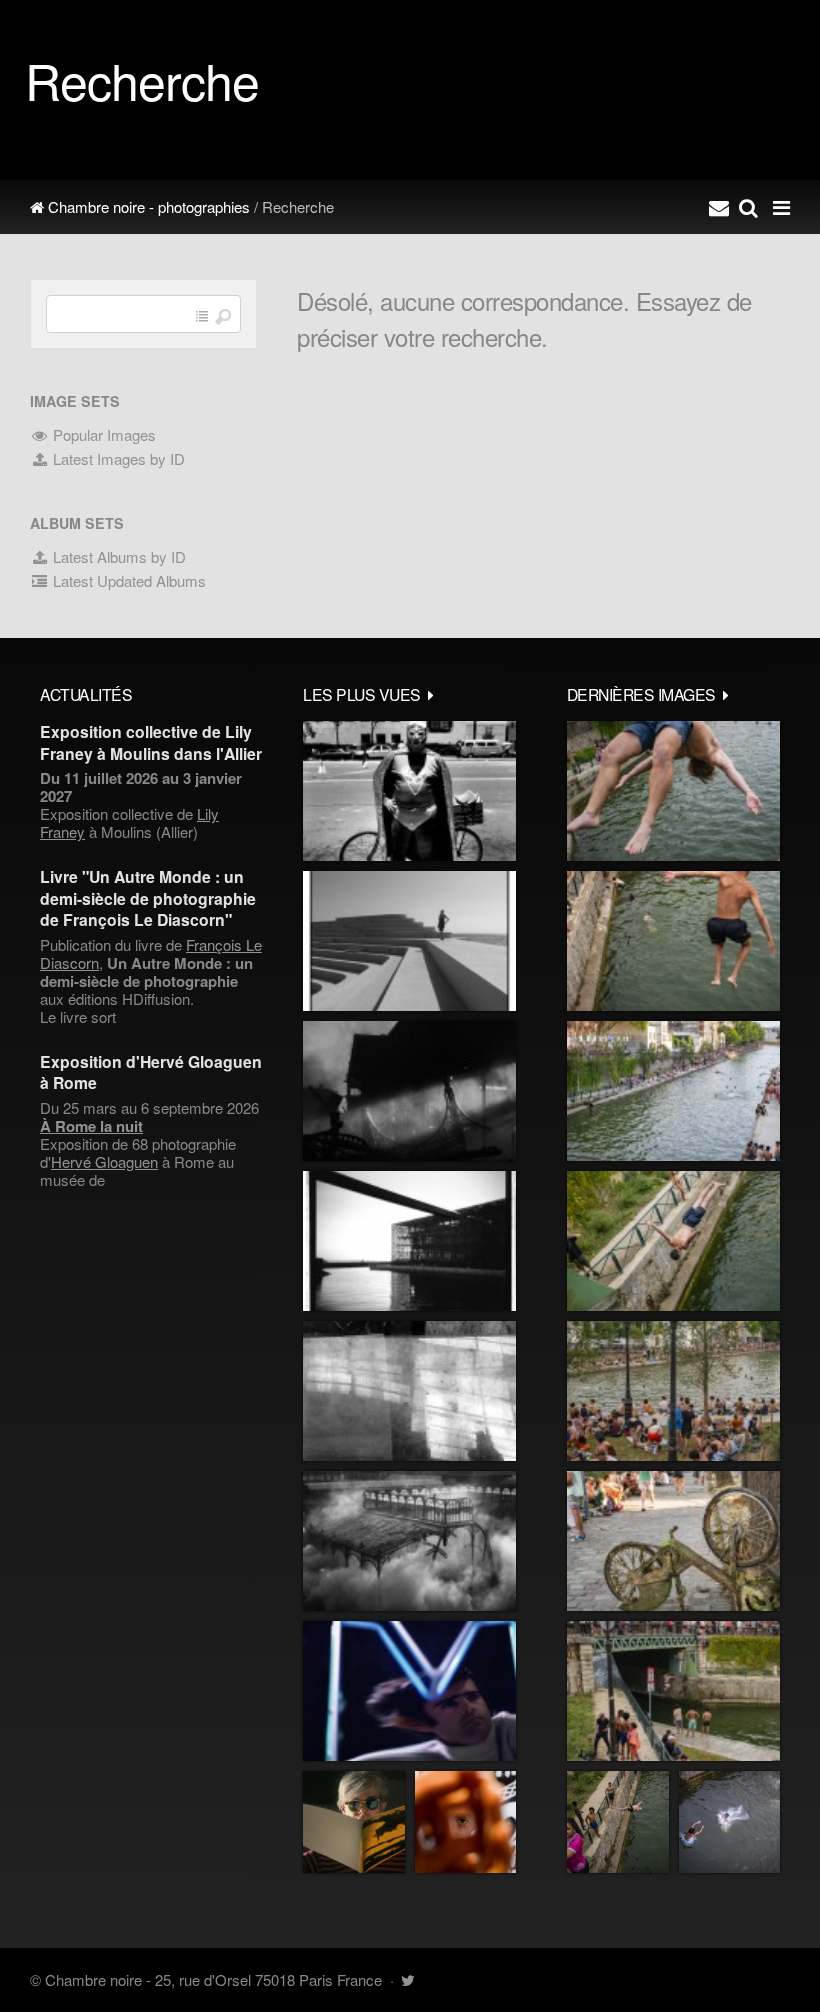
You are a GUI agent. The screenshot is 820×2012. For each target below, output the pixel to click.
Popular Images (102, 434)
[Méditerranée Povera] (409, 941)
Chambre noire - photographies (147, 206)
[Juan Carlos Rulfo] (465, 1822)
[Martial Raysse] (409, 1691)
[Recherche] (748, 207)
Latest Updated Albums (127, 580)
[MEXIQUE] (409, 791)
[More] (431, 694)
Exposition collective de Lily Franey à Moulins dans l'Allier (151, 742)
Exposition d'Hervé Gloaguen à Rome (151, 1072)
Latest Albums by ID (117, 556)
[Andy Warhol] (354, 1822)
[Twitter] (407, 1979)
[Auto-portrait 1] (409, 1391)
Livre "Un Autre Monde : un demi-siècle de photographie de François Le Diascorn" (148, 898)
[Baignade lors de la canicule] (673, 791)
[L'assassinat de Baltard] (409, 1091)
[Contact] (719, 207)
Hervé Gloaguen (104, 1161)
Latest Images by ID (117, 458)
